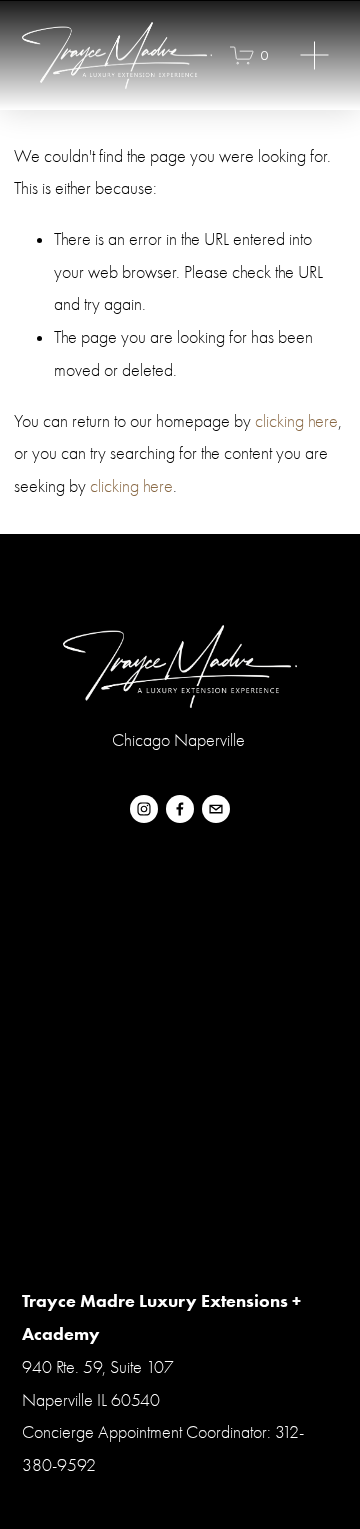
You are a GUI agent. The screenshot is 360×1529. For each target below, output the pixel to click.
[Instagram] (144, 809)
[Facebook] (180, 809)
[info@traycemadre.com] (216, 809)
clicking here (296, 421)
